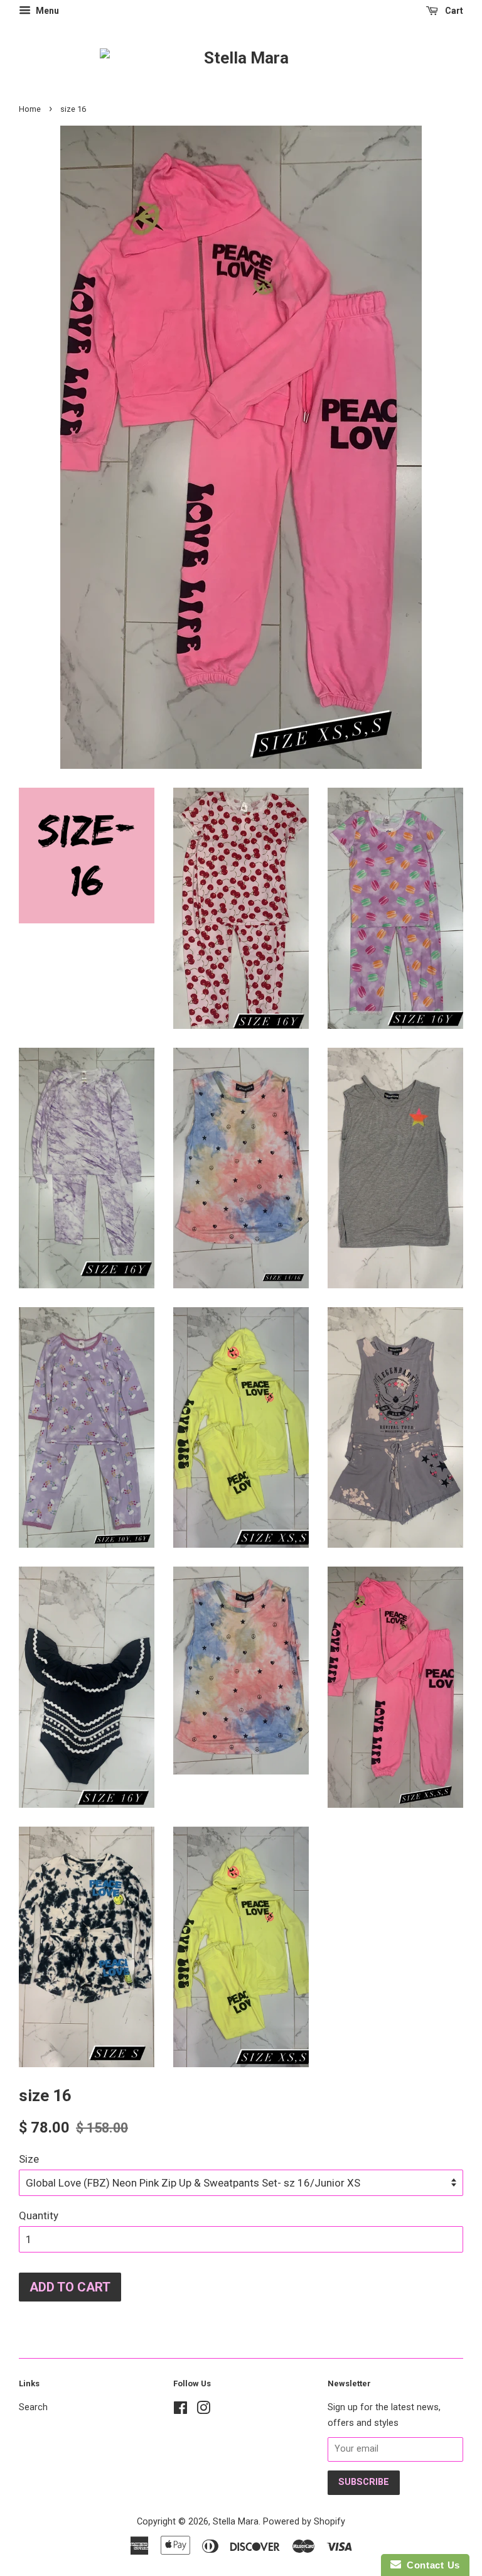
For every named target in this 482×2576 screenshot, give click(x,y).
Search (33, 2407)
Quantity (39, 2215)
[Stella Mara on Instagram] (203, 2410)
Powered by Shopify (304, 2522)
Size (29, 2159)
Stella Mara (236, 2522)
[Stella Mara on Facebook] (180, 2410)
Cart (453, 11)
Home (30, 109)
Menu (46, 11)
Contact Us (431, 2565)
